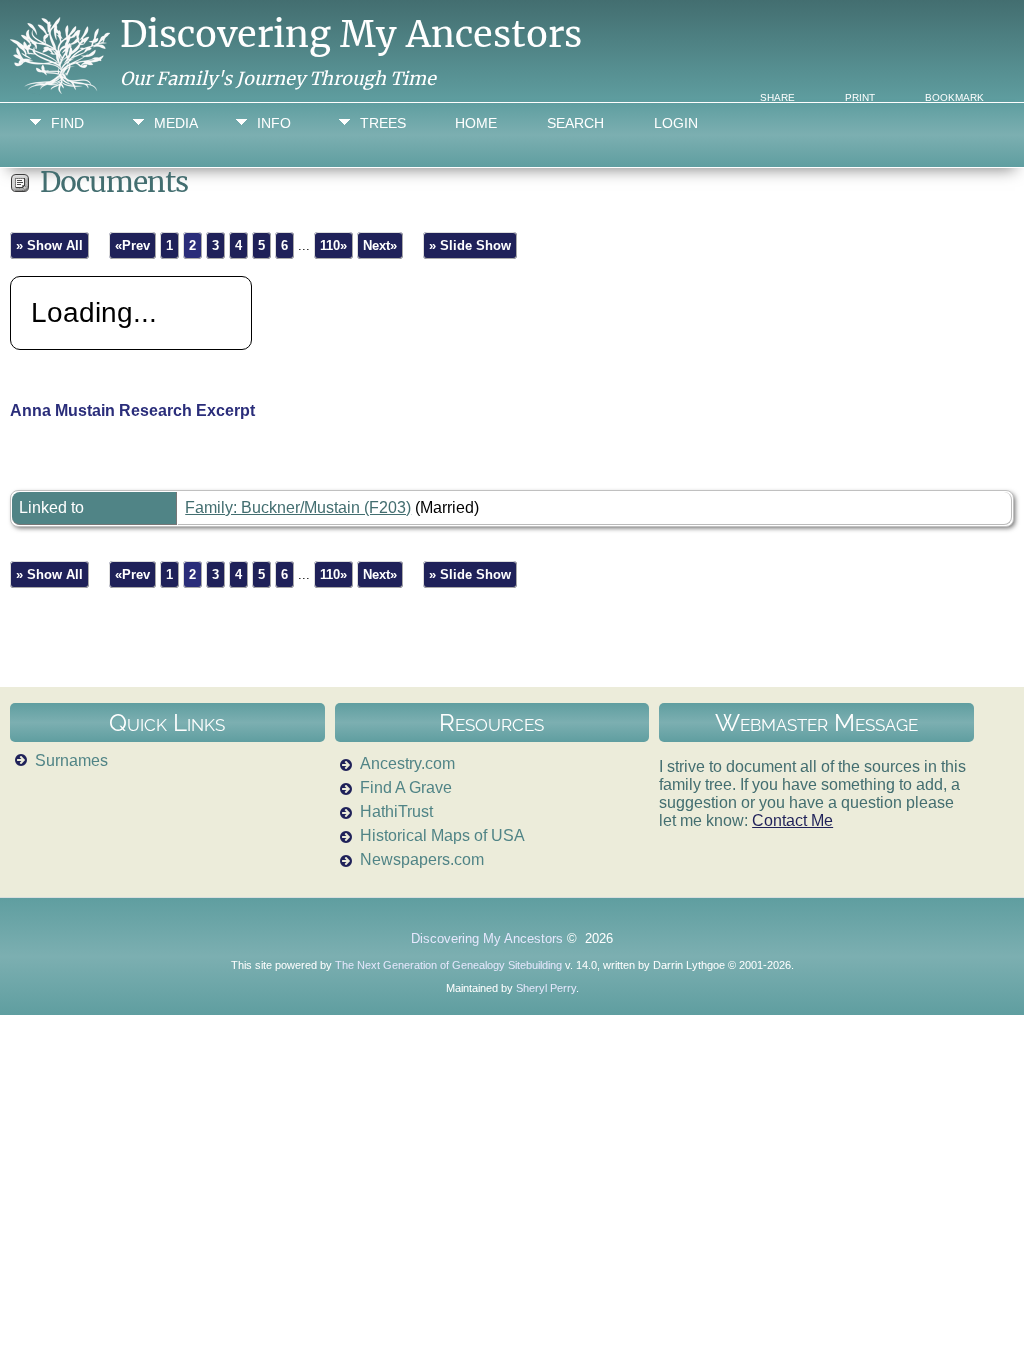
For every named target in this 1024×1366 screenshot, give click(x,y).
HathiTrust (396, 811)
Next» (380, 245)
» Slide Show (470, 245)
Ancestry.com (407, 763)
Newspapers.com (422, 859)
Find (67, 123)
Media (176, 123)
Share (777, 97)
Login (676, 123)
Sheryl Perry (546, 988)
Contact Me (792, 820)
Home (476, 123)
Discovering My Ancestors (351, 34)
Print (860, 97)
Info (274, 123)
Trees (383, 123)
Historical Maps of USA (442, 835)
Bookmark (954, 97)
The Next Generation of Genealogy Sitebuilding (448, 965)
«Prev (132, 245)
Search (575, 123)
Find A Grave (406, 787)
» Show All (49, 245)
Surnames (71, 760)
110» (333, 245)
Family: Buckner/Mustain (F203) (298, 507)
